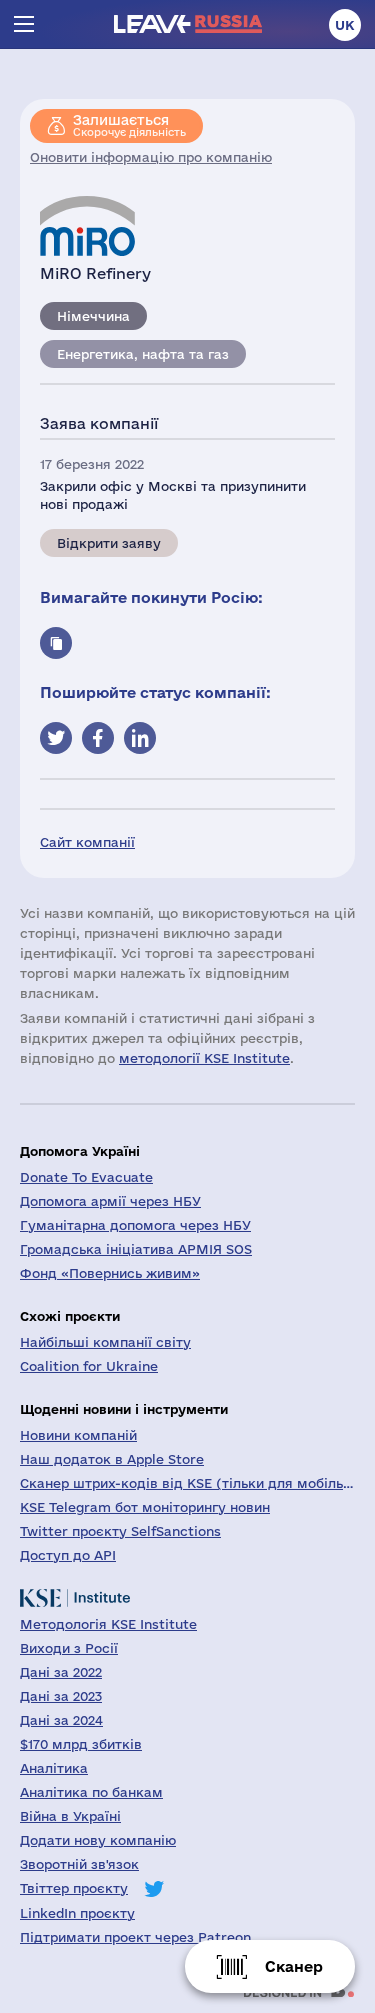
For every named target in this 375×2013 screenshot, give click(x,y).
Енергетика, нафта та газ (143, 354)
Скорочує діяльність (129, 125)
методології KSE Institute (204, 1058)
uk (345, 25)
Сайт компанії (87, 842)
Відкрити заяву (109, 543)
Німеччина (93, 316)
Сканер (294, 1966)
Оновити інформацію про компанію (151, 157)
